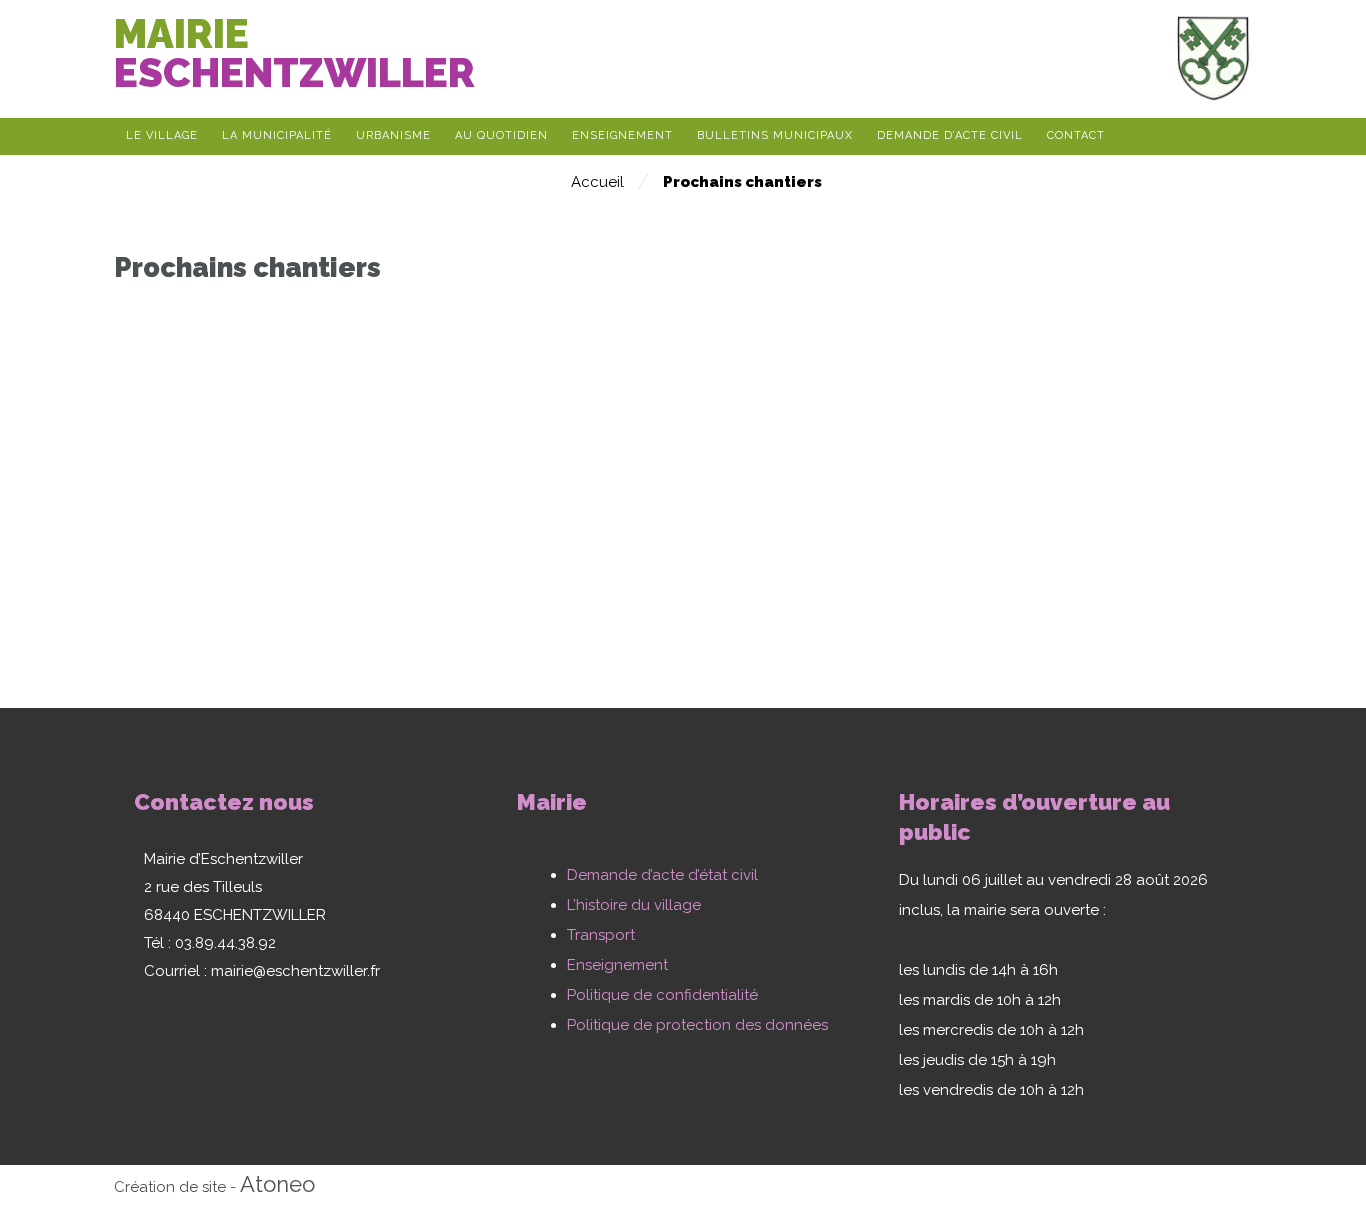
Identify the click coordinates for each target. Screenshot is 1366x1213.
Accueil (597, 182)
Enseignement (617, 965)
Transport (601, 935)
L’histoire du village (634, 905)
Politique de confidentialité (662, 995)
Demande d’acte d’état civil (662, 875)
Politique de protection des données (697, 1025)
